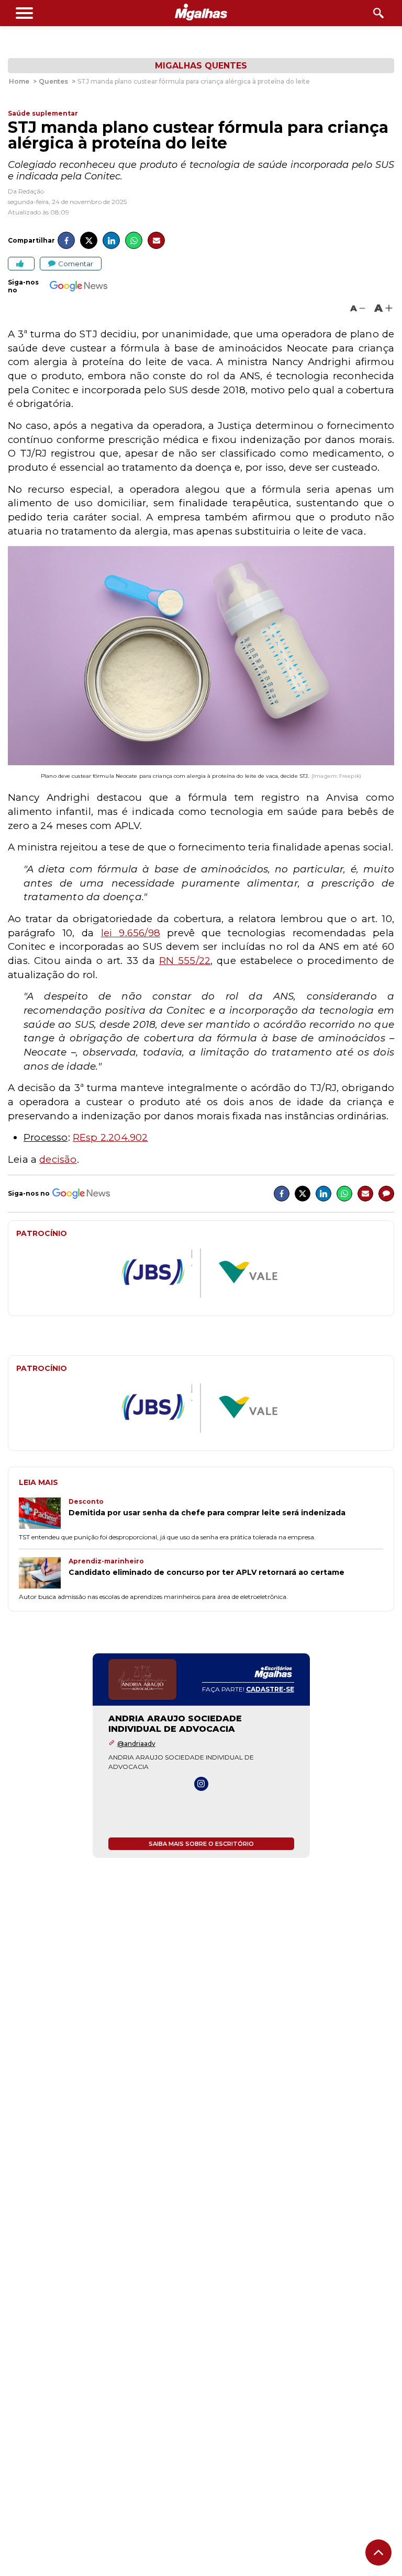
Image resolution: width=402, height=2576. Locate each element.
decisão (58, 1159)
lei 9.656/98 (131, 933)
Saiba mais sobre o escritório (201, 1844)
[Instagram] (201, 1784)
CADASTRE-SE (270, 1689)
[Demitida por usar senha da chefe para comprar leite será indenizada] (44, 1514)
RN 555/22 (185, 961)
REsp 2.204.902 (110, 1137)
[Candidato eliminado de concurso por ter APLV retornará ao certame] (44, 1574)
